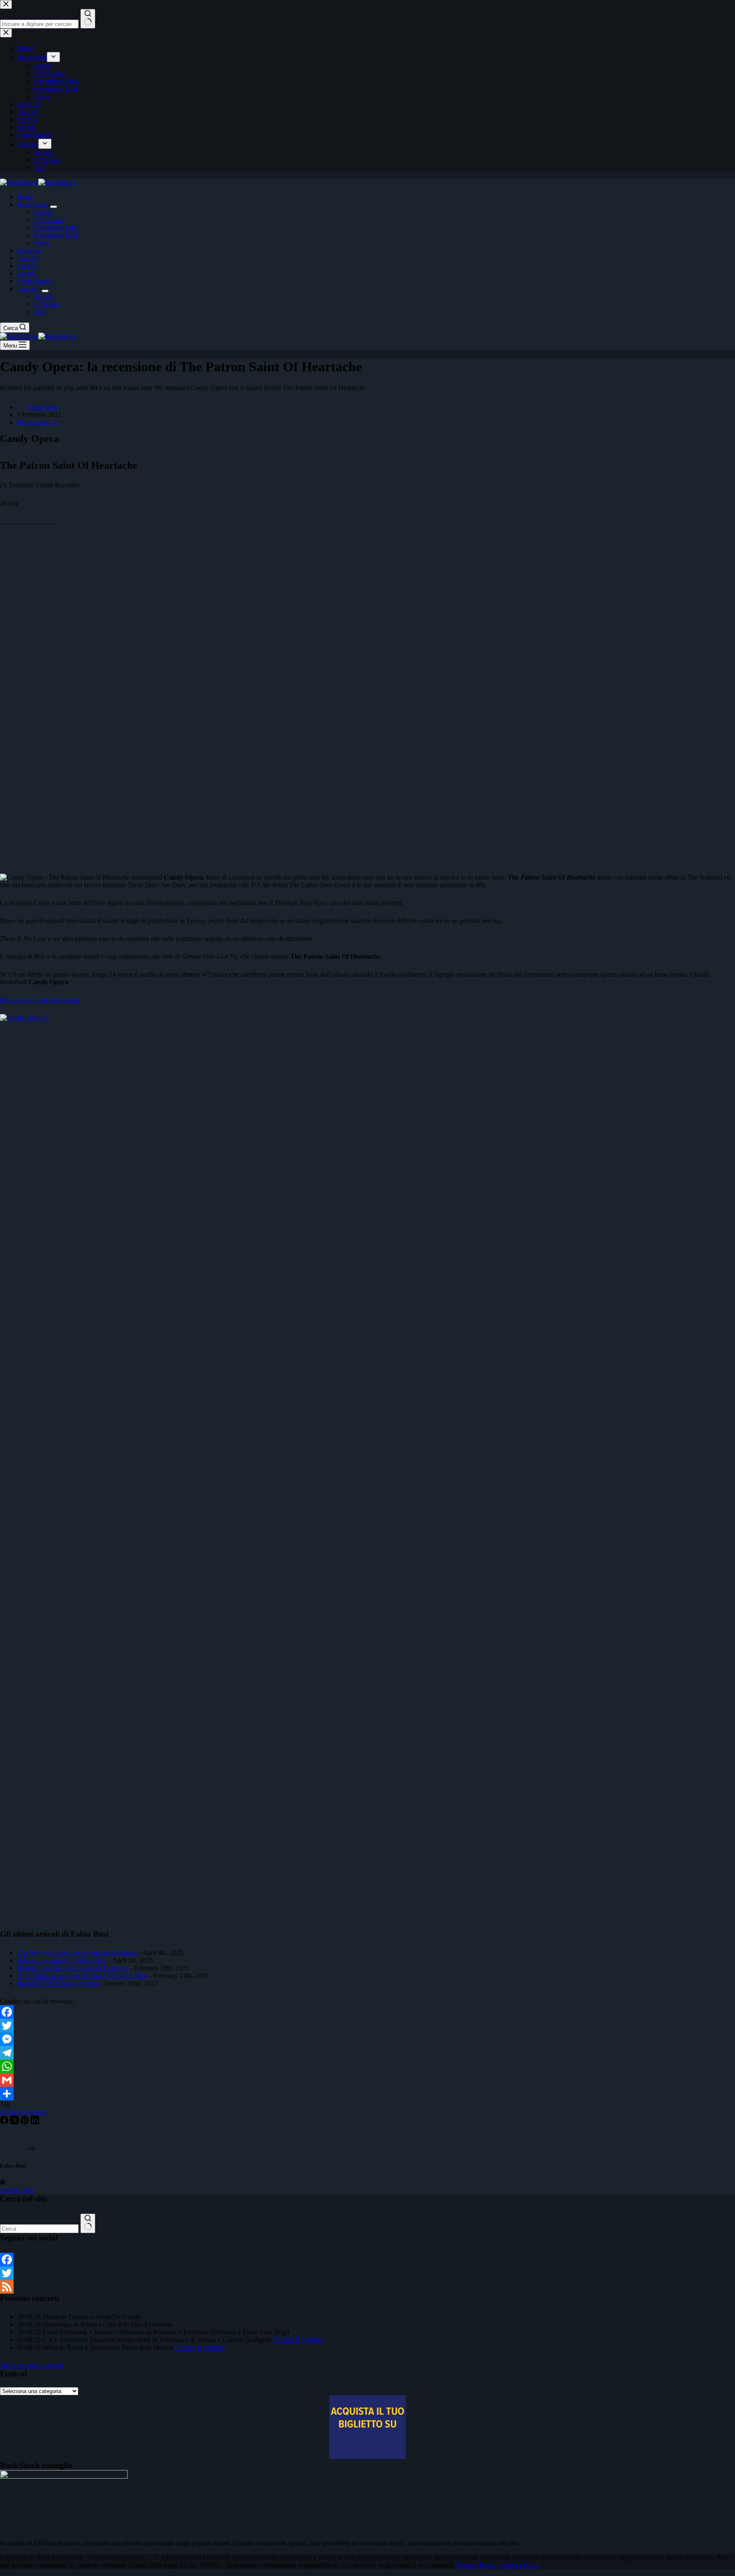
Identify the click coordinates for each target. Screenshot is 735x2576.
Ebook (26, 273)
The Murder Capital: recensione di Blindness (77, 1953)
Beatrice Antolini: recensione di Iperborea (73, 1968)
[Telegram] (367, 2053)
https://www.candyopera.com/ (40, 1000)
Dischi (43, 212)
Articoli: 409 (17, 2190)
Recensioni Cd (37, 422)
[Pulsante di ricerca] (88, 2223)
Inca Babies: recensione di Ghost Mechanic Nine (83, 1976)
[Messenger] (367, 2039)
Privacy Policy (477, 2565)
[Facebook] (367, 2012)
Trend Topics (35, 281)
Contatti (28, 289)
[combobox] (39, 2229)
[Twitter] (367, 2026)
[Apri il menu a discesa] (54, 207)
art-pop (36, 2112)
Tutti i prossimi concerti (31, 2365)
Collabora (47, 304)
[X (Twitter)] (15, 2122)
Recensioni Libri (56, 227)
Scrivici (44, 296)
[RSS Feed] (367, 2287)
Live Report (50, 220)
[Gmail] (367, 2080)
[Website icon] (3, 2182)
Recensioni (32, 204)
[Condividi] (367, 2094)
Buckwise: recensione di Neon (58, 1983)
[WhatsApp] (367, 2066)
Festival (27, 266)
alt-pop (12, 2112)
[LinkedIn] (35, 2122)
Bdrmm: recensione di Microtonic (62, 1960)
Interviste (29, 250)
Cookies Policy (520, 2565)
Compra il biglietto (298, 2340)
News (42, 243)
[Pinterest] (26, 2122)
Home (25, 197)
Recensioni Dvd (56, 235)
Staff (40, 312)
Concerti (28, 258)
